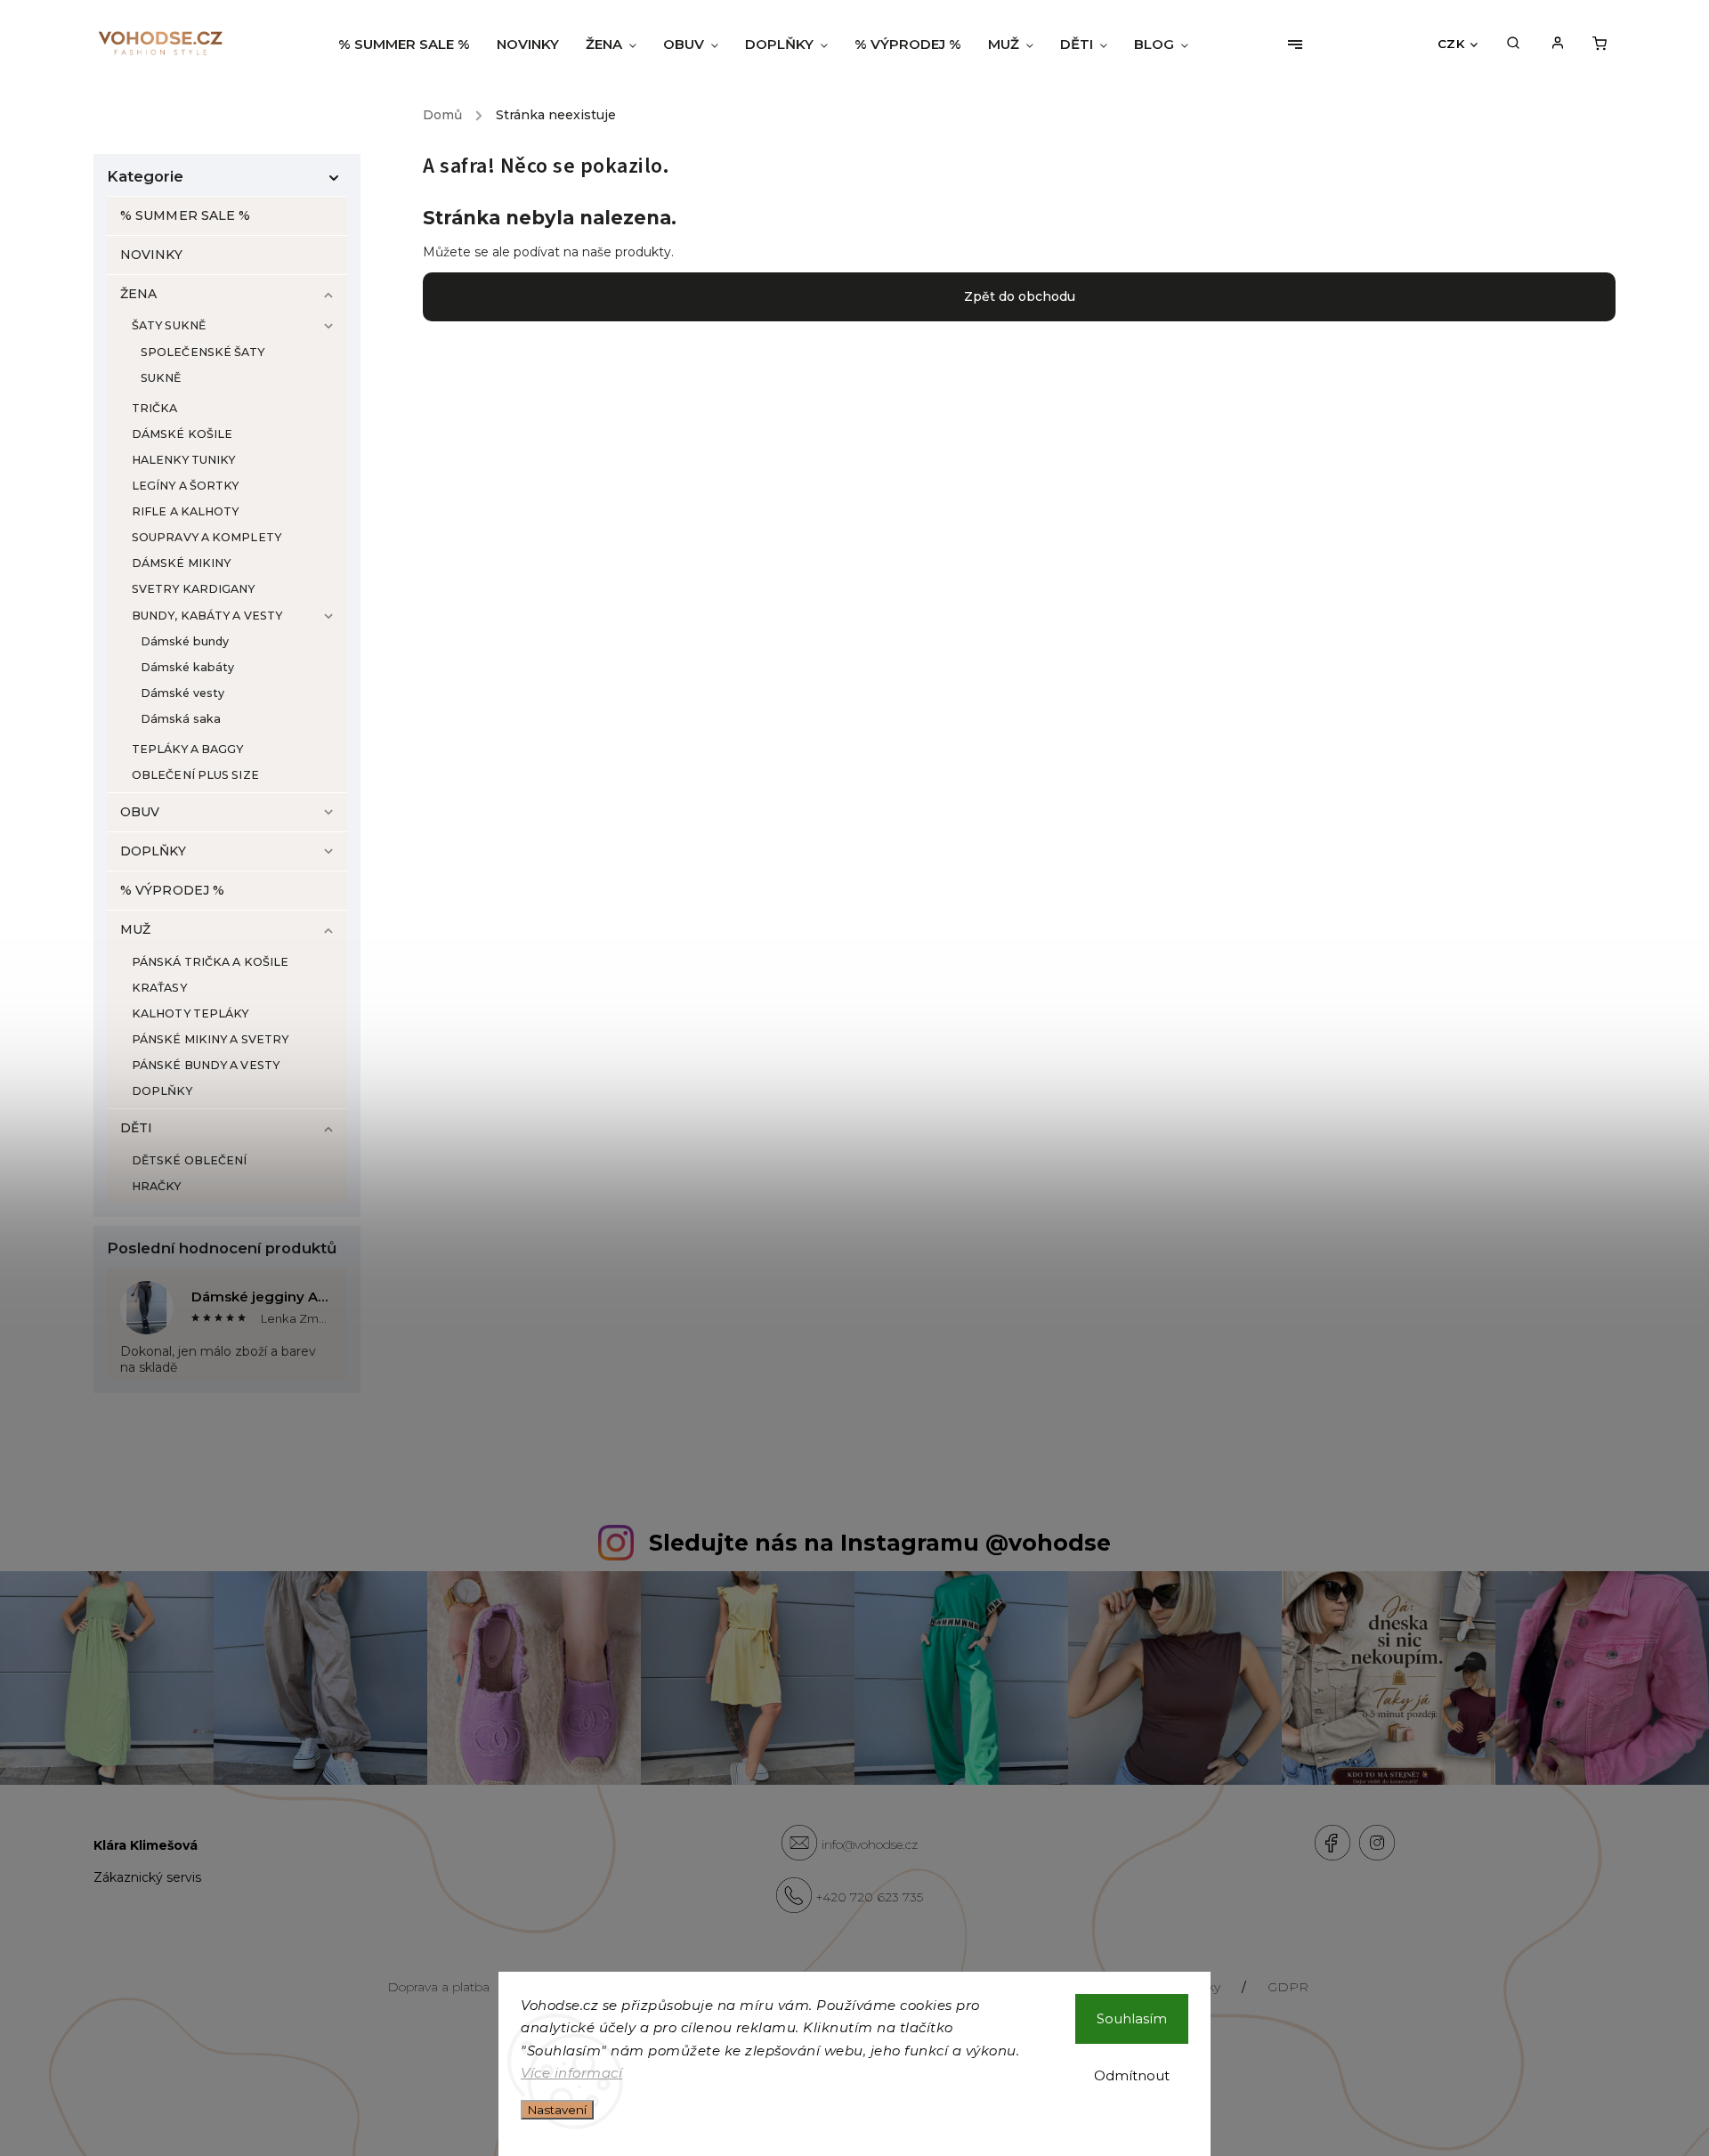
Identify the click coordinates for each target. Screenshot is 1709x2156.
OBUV (140, 812)
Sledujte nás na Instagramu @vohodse (880, 1543)
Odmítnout (1132, 2075)
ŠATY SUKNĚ (169, 325)
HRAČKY (157, 1186)
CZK (1451, 44)
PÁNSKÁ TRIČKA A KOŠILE (210, 962)
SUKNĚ (161, 378)
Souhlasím (1132, 2018)
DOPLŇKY (153, 851)
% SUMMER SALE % (186, 215)
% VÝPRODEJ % (172, 890)
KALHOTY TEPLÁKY (190, 1013)
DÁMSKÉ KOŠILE (182, 434)
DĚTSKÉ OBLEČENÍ (190, 1160)
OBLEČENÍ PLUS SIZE (195, 775)
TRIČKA (155, 408)
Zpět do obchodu (1020, 296)
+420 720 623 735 (870, 1897)
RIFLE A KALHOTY (186, 511)
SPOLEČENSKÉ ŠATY (203, 352)
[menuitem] (411, 45)
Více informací (571, 2073)
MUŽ (135, 929)
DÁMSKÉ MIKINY (181, 563)
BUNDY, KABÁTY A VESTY (207, 616)
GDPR (1288, 1987)
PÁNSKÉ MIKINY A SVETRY (210, 1039)
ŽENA (138, 294)
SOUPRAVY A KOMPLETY (207, 537)
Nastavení (557, 2110)
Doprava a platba (438, 1987)
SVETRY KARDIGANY (194, 589)
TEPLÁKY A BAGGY (188, 749)
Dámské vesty (182, 693)
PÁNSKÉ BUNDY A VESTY (206, 1065)
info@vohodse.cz (870, 1844)
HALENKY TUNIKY (183, 460)
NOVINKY (151, 255)
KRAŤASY (159, 988)
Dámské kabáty (187, 667)
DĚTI (136, 1128)
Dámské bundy (185, 641)
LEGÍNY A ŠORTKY (186, 486)
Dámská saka (181, 719)
